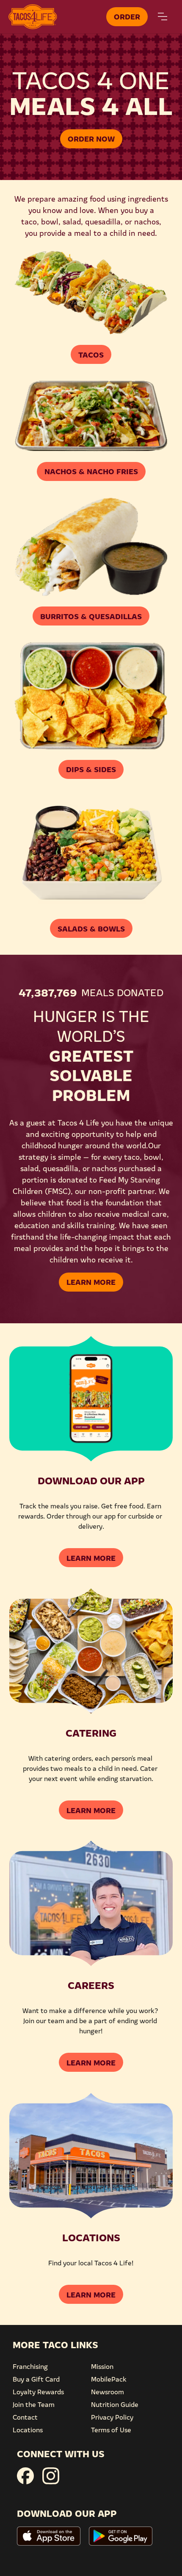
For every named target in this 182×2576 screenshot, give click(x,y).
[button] (163, 16)
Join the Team (34, 2404)
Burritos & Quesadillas (91, 616)
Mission (102, 2366)
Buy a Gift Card (36, 2379)
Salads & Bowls (91, 928)
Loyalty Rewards (38, 2391)
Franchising (30, 2366)
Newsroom (108, 2391)
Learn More (91, 1281)
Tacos (91, 354)
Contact (25, 2417)
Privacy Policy (112, 2417)
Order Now (91, 138)
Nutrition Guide (115, 2404)
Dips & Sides (91, 769)
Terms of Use (111, 2429)
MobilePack (109, 2379)
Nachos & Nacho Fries (91, 471)
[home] (55, 17)
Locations (28, 2429)
